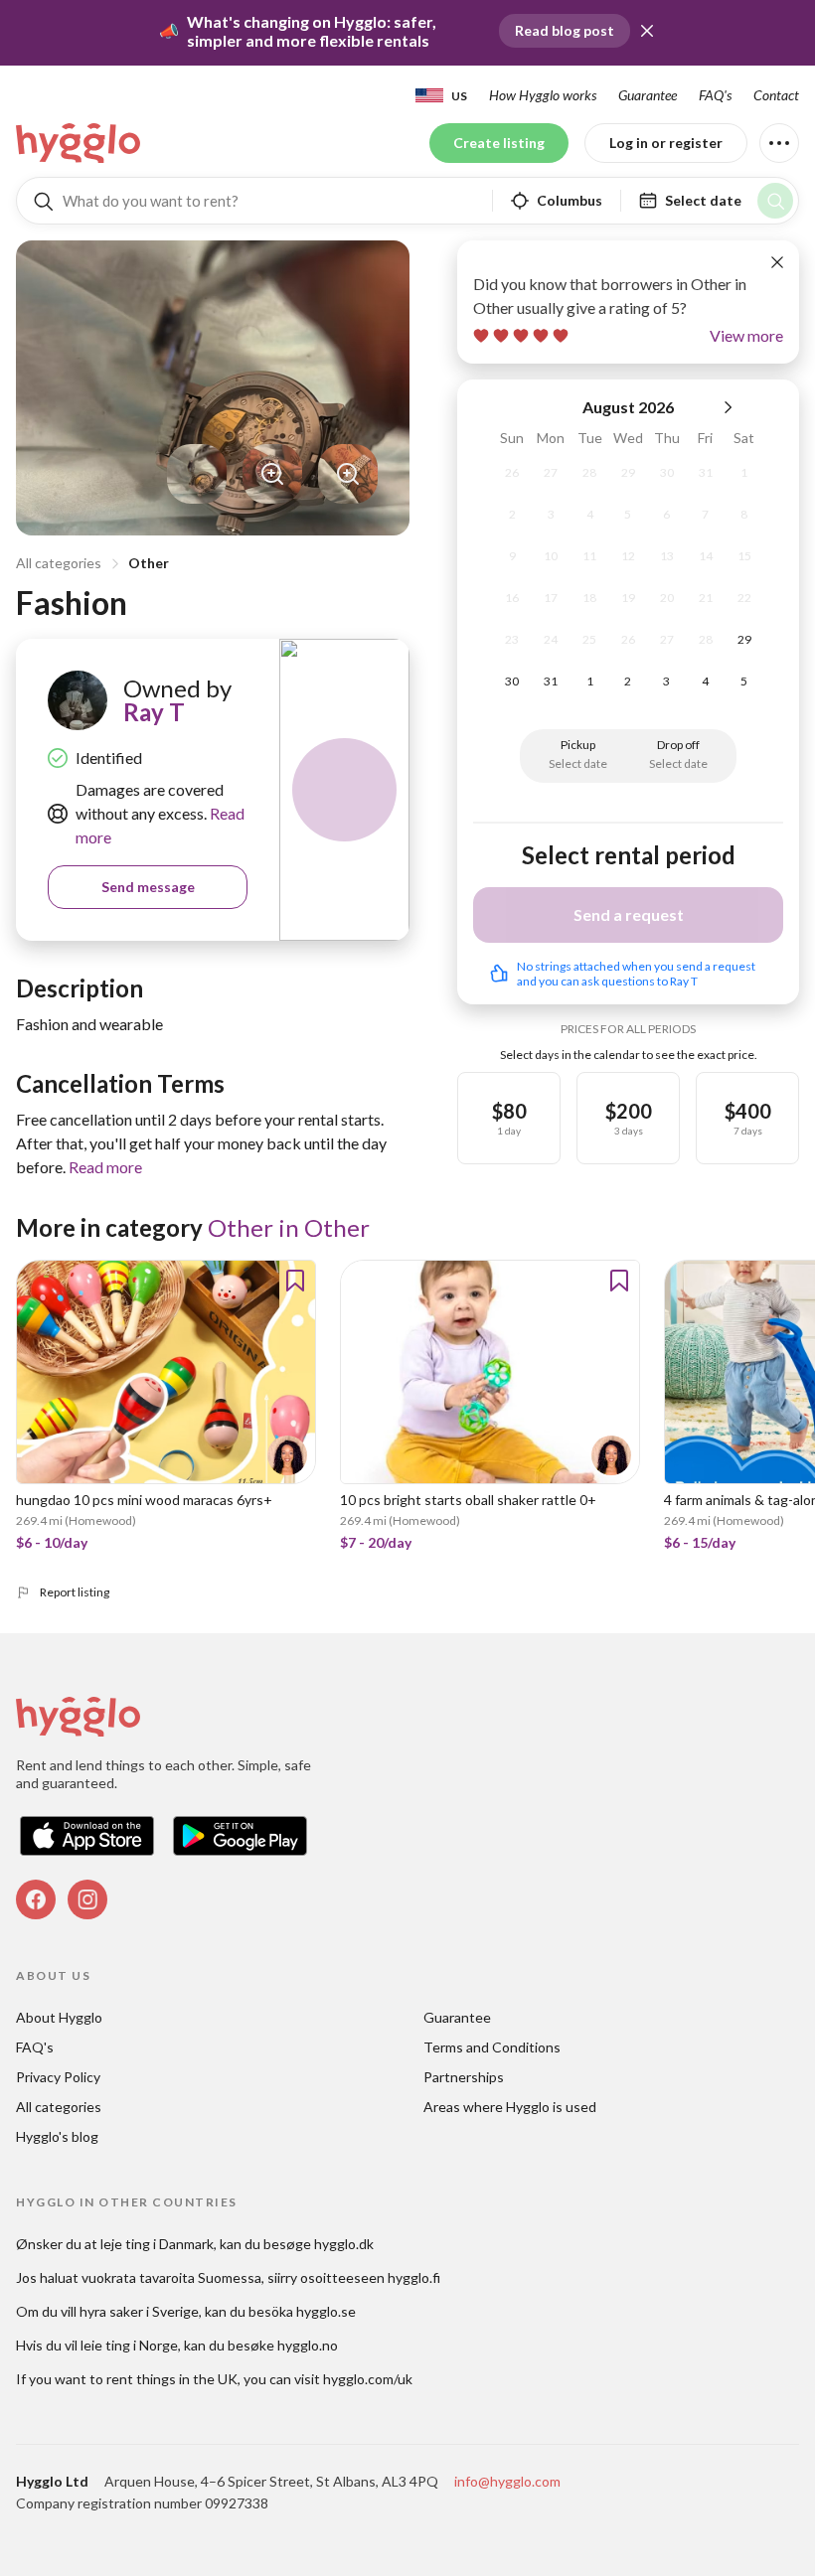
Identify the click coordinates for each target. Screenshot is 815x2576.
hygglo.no (308, 2345)
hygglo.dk (344, 2244)
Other (149, 563)
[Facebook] (36, 1899)
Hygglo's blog (57, 2136)
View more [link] (746, 335)
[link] (80, 143)
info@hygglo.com (507, 2481)
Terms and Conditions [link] (492, 2047)
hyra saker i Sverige (139, 2311)
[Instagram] (87, 1899)
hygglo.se (326, 2311)
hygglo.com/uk (368, 2379)
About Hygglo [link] (59, 2017)
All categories (59, 563)
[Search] (775, 201)
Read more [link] (105, 1167)
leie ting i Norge (129, 2345)
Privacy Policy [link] (58, 2077)
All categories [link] (59, 2107)
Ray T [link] (154, 712)
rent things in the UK (172, 2379)
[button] (647, 31)
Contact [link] (776, 95)
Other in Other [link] (289, 1227)
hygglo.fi (414, 2277)
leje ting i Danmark (157, 2244)
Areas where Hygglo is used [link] (510, 2107)
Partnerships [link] (464, 2077)
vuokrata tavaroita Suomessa (171, 2277)
